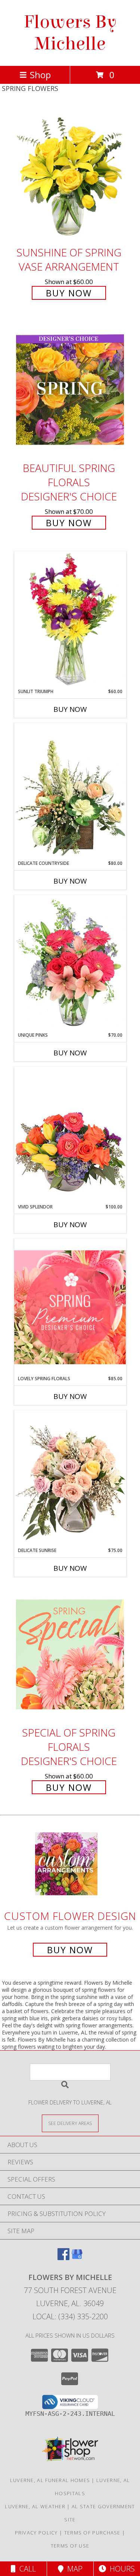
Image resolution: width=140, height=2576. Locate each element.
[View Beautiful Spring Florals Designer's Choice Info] (70, 390)
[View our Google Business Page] (77, 2258)
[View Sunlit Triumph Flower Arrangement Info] (70, 620)
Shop (40, 75)
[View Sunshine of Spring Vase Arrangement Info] (70, 174)
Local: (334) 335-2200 (70, 2316)
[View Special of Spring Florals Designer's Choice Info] (70, 1654)
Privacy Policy (36, 2533)
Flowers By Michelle (70, 33)
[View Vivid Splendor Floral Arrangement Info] (70, 1135)
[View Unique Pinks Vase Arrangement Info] (70, 963)
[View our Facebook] (63, 2258)
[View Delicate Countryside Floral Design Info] (70, 792)
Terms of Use (70, 2546)
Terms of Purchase (92, 2533)
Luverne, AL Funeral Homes (50, 2480)
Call (26, 2569)
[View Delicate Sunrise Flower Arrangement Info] (70, 1479)
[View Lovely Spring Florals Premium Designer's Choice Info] (70, 1307)
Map (73, 2569)
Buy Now (69, 293)
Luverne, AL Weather (35, 2506)
